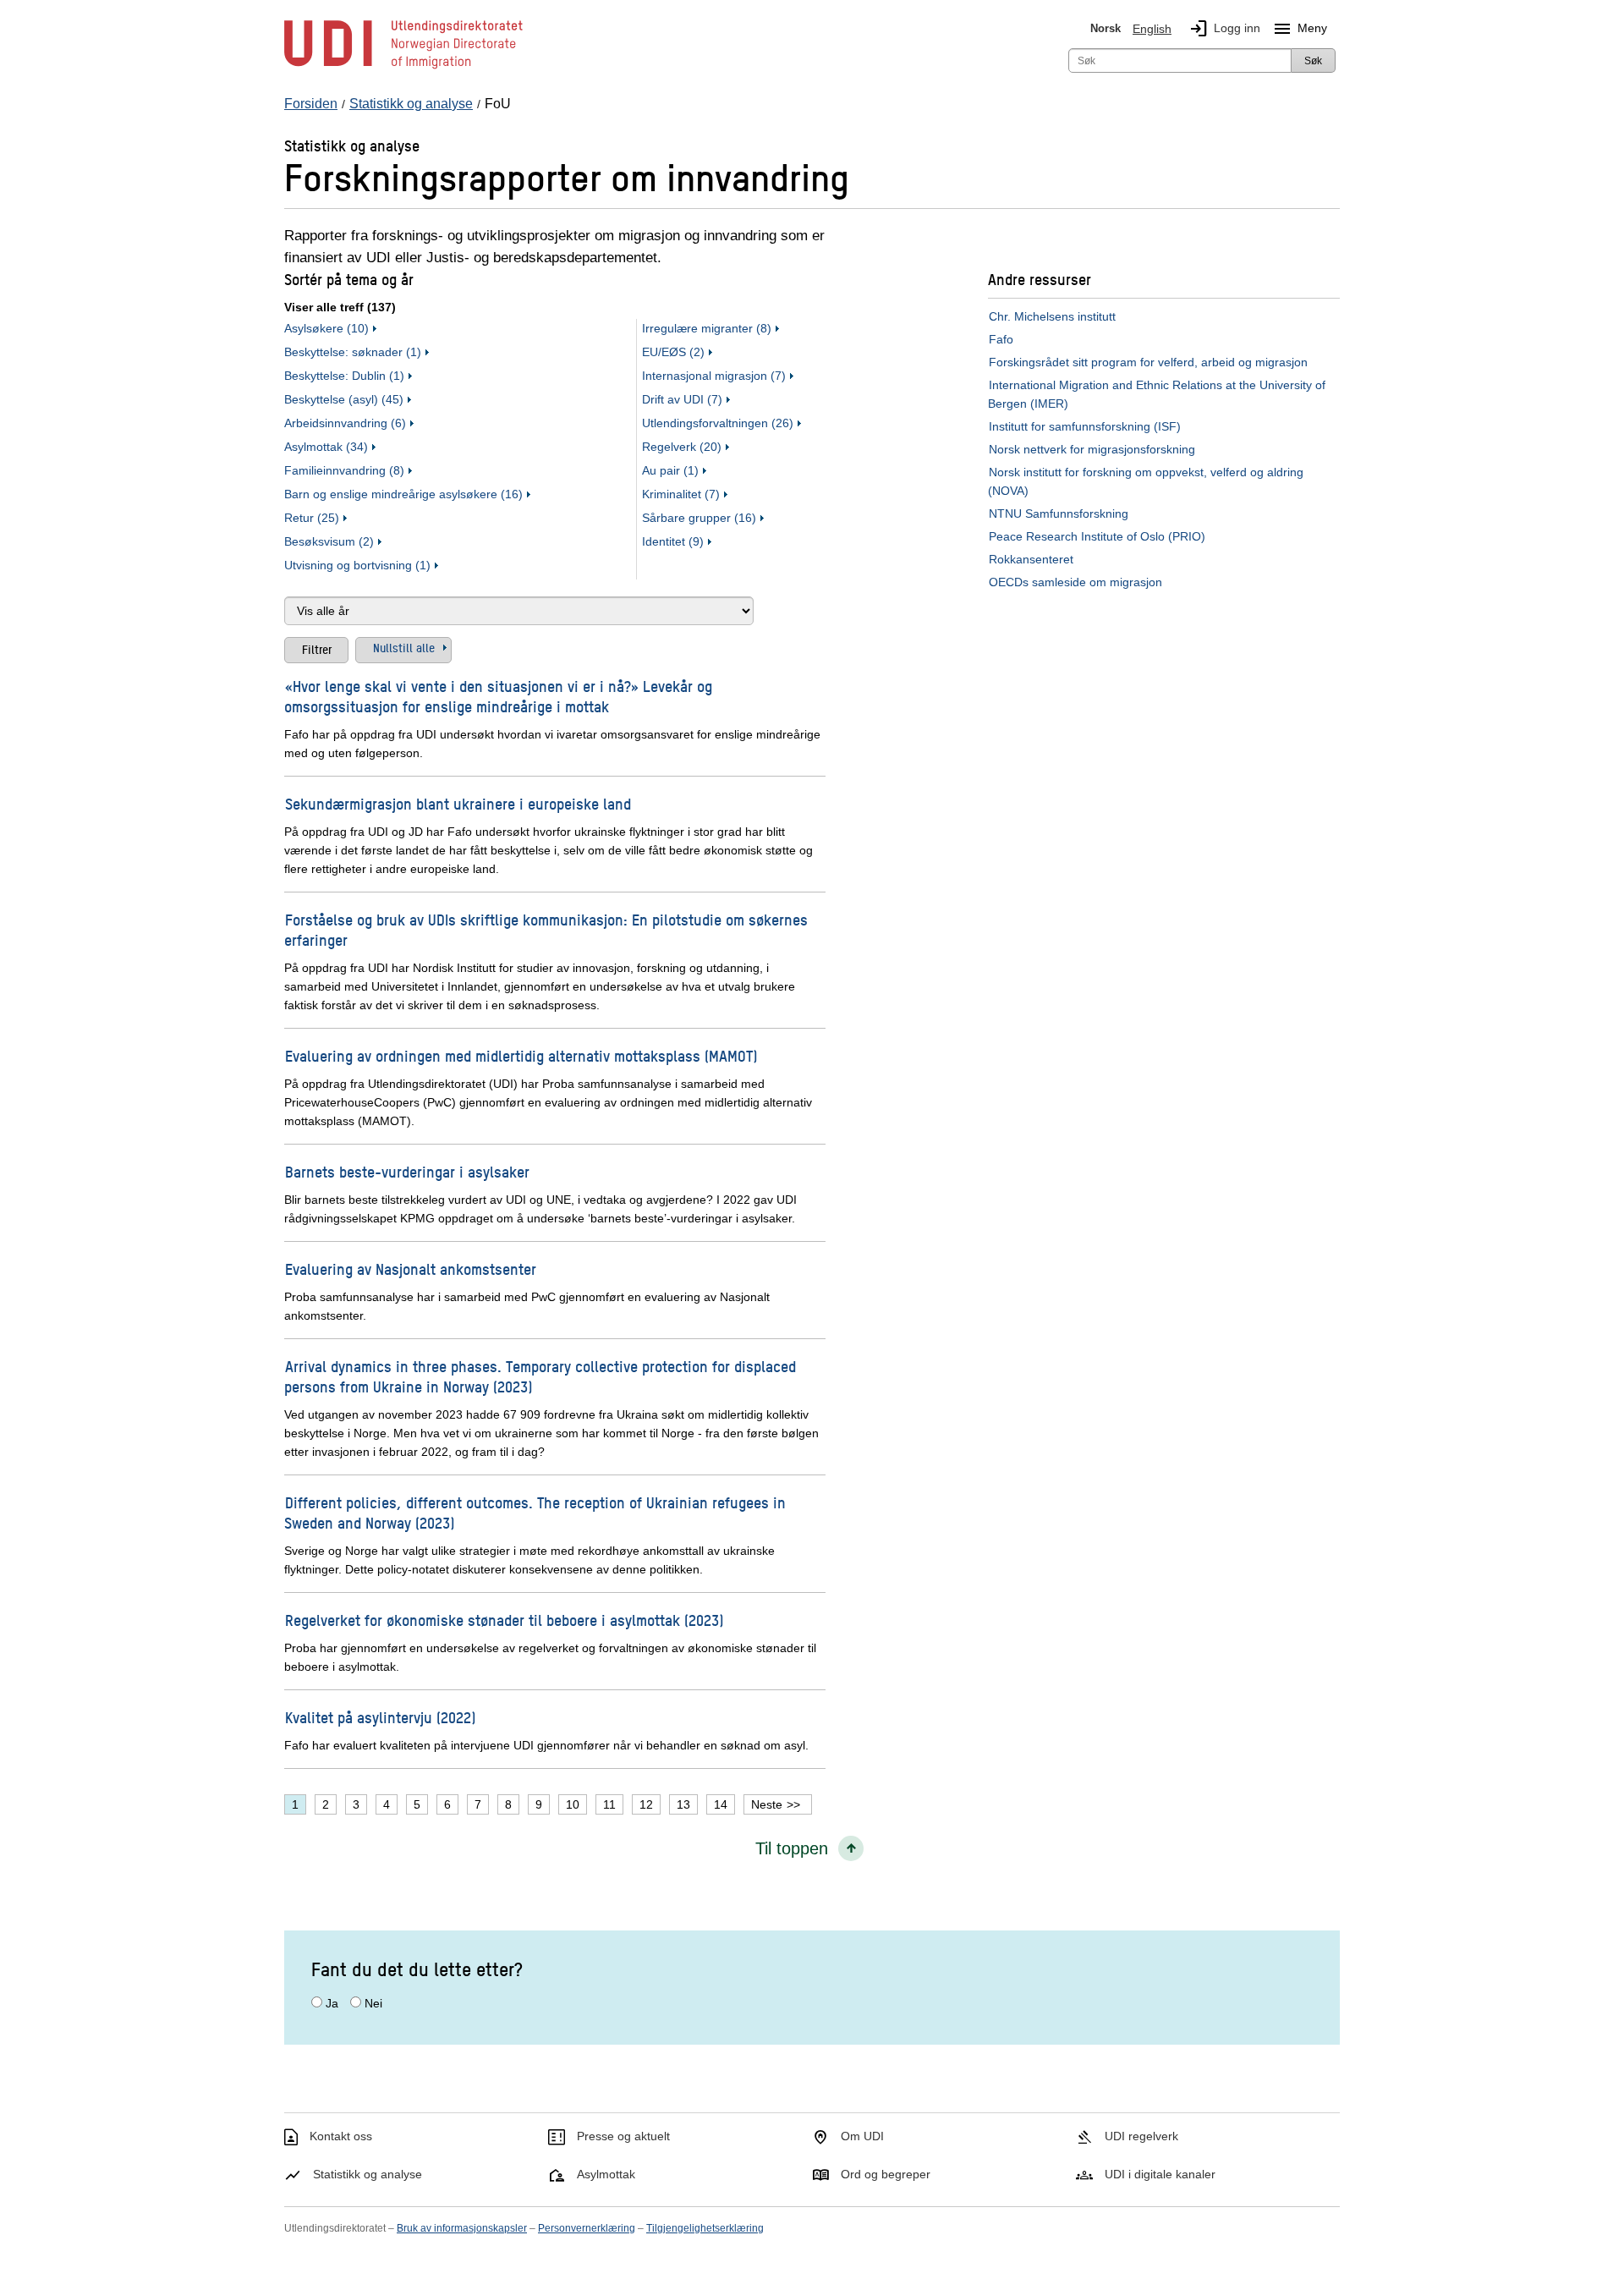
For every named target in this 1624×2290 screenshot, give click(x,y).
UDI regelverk (1141, 2136)
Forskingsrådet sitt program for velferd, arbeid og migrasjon (1148, 362)
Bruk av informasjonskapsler (462, 2228)
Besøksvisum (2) (329, 541)
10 (573, 1804)
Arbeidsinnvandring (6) (345, 423)
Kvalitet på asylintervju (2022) (380, 1717)
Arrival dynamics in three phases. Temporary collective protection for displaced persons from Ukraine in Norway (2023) (540, 1376)
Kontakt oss (341, 2136)
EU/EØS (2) (673, 352)
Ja (332, 2003)
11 (609, 1804)
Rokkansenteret (1031, 559)
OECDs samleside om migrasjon (1075, 582)
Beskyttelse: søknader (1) (353, 352)
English (1152, 29)
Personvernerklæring (587, 2228)
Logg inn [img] (1224, 29)
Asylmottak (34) (326, 447)
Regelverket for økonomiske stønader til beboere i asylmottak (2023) (504, 1620)
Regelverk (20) (682, 447)
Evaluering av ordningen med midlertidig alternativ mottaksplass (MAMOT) (521, 1055)
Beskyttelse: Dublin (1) (344, 376)
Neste (767, 1804)
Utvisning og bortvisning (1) (357, 565)
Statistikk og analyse (368, 2174)
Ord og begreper (886, 2174)
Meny (1300, 29)
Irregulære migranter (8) (707, 328)
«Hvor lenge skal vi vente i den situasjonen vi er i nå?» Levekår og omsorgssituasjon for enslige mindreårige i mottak (498, 696)
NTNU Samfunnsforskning (1059, 513)
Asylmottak (606, 2174)
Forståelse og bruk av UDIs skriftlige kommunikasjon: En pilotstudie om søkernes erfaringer (546, 929)
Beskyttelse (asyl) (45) (344, 399)
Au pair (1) (670, 470)
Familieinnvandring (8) (344, 470)
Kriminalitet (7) (681, 494)
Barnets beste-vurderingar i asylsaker (407, 1171)
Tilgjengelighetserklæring (705, 2228)
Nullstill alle (404, 647)
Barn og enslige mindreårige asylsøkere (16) (403, 494)
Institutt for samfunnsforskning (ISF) (1085, 426)
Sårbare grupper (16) (699, 518)
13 (683, 1804)
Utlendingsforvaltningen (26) (718, 423)
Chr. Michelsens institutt (1052, 316)
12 (646, 1804)
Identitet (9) (673, 541)
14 (721, 1804)
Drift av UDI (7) (682, 399)
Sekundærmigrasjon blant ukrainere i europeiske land (458, 803)
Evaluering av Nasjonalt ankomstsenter (411, 1269)
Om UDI (862, 2136)
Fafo (1001, 339)
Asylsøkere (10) (326, 328)
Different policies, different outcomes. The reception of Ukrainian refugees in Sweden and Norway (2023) (535, 1512)
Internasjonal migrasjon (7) (714, 376)
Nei (373, 2003)
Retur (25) (312, 518)
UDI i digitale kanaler (1160, 2174)
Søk (1313, 61)
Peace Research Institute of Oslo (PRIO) (1097, 536)
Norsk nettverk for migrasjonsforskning (1092, 449)
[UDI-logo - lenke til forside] (403, 68)
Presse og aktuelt (623, 2136)
